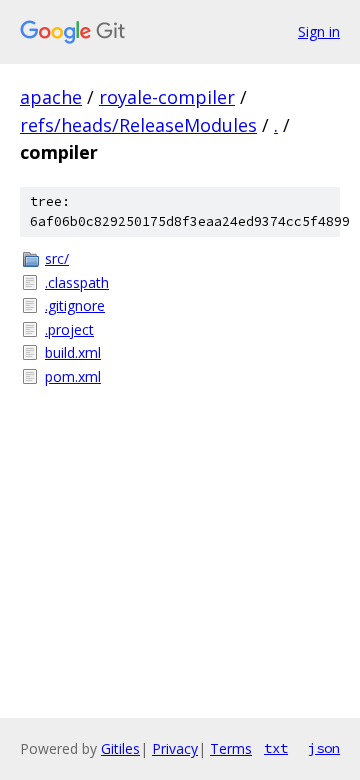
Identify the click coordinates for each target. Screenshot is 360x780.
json (324, 748)
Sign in (319, 31)
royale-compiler (167, 97)
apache (51, 97)
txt (276, 748)
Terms (231, 748)
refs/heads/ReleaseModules (138, 125)
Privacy (175, 748)
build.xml (73, 352)
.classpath (77, 282)
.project (69, 329)
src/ (57, 258)
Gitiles (120, 748)
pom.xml (73, 376)
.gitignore (75, 305)
